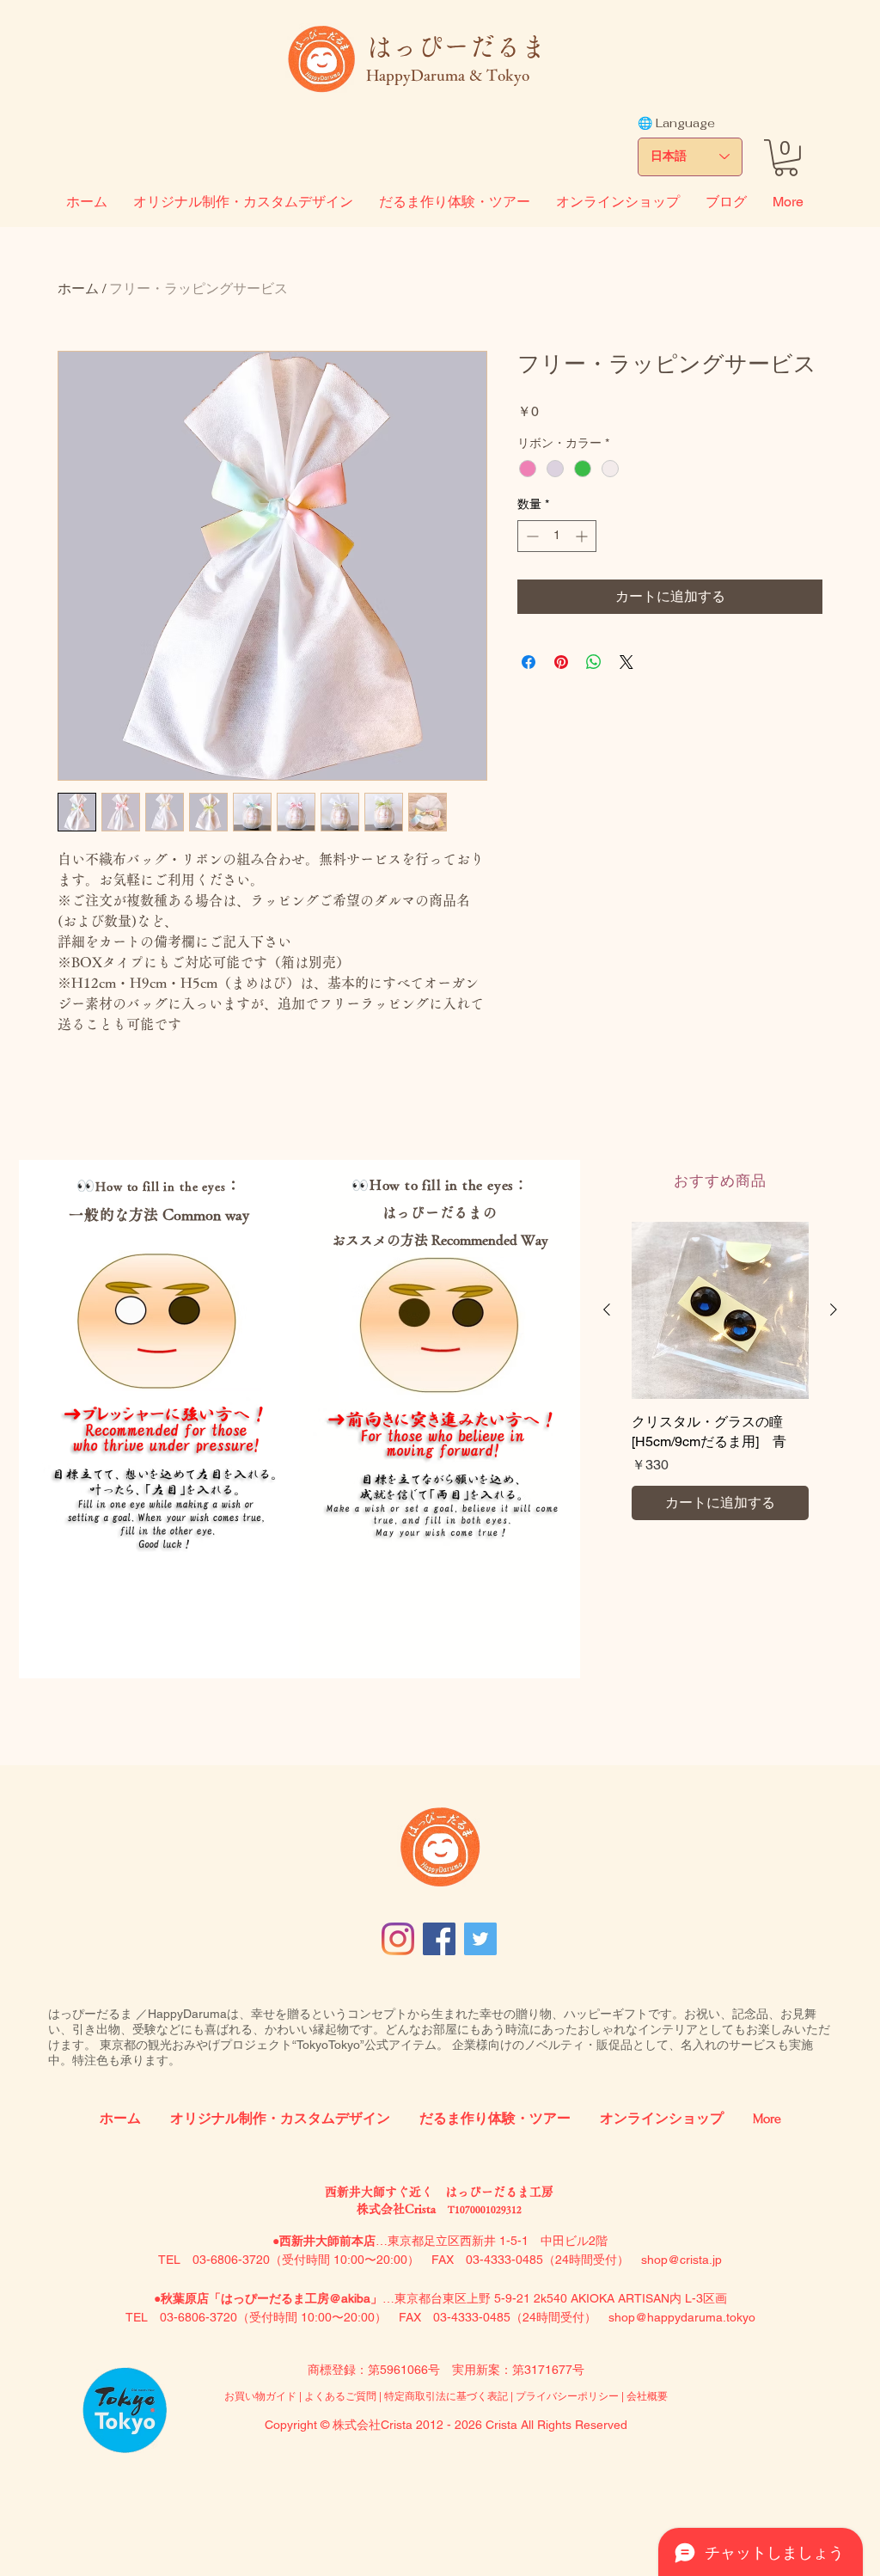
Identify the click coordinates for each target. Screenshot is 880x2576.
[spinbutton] (557, 536)
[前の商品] (607, 1309)
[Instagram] (398, 1939)
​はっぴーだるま (456, 46)
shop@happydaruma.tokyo (682, 2317)
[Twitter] (480, 1939)
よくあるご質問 (342, 2396)
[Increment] (583, 536)
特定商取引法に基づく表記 (446, 2396)
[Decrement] (531, 536)
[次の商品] (834, 1309)
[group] (720, 1371)
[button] (786, 158)
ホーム (78, 288)
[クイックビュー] (720, 1310)
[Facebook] (439, 1939)
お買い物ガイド (260, 2396)
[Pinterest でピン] (561, 662)
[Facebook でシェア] (529, 662)
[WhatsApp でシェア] (594, 662)
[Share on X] (626, 662)
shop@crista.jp (681, 2260)
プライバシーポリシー (567, 2396)
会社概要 (647, 2396)
